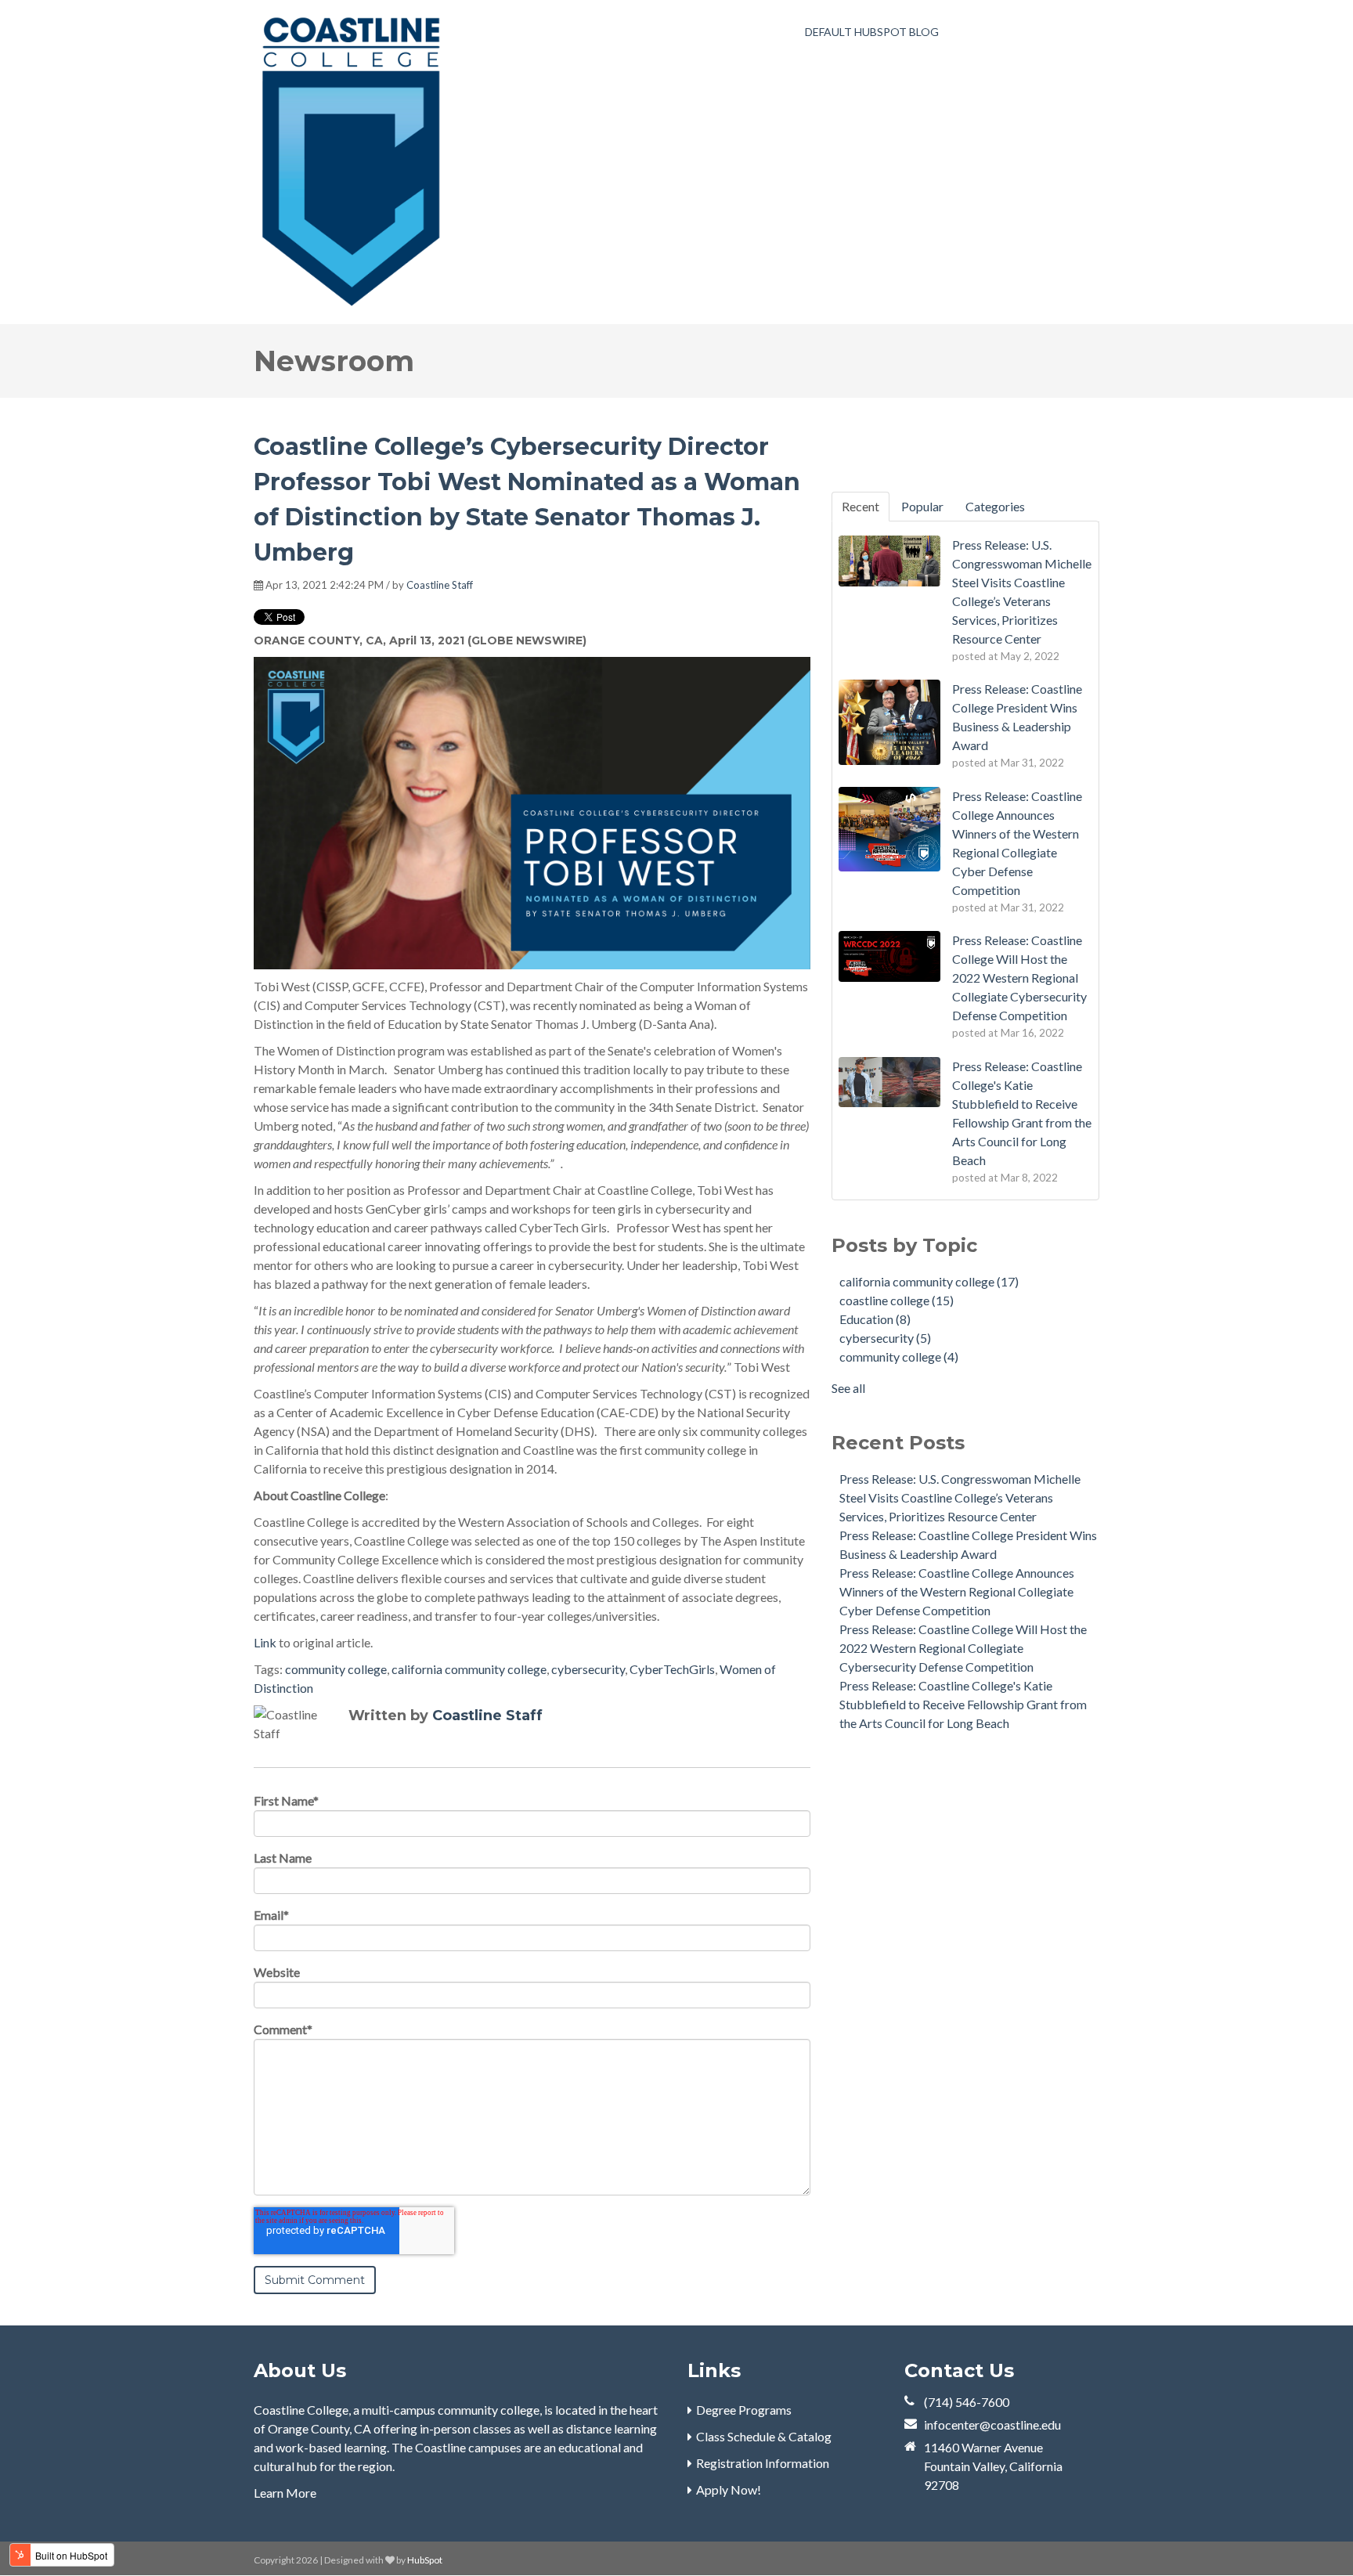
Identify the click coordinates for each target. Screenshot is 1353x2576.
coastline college (897, 1300)
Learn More (285, 2493)
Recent (861, 506)
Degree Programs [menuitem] (744, 2410)
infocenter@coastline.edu (992, 2424)
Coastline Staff (440, 585)
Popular (922, 506)
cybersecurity (588, 1669)
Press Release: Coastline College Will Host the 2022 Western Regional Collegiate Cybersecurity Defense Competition (963, 1648)
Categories (995, 506)
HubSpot (425, 2560)
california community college (469, 1669)
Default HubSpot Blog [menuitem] (872, 32)
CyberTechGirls (672, 1669)
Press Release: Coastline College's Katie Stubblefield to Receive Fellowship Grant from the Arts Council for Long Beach (963, 1704)
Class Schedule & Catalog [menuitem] (764, 2436)
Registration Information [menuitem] (763, 2463)
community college (336, 1669)
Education (875, 1319)
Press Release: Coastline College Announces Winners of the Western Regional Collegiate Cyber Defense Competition (957, 1591)
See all (848, 1388)
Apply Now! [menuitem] (729, 2489)
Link (265, 1642)
